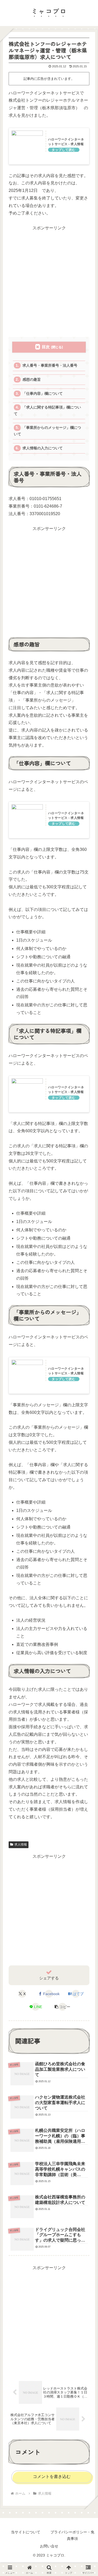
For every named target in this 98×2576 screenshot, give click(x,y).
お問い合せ (49, 2546)
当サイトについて (26, 2532)
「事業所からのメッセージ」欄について (47, 431)
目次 (46, 347)
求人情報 (21, 1844)
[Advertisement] (49, 281)
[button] (62, 2007)
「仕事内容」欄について (43, 394)
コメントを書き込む (52, 2477)
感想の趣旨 (32, 380)
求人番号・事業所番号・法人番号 (50, 365)
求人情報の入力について (43, 448)
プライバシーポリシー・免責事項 (72, 2535)
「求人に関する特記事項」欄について (47, 410)
